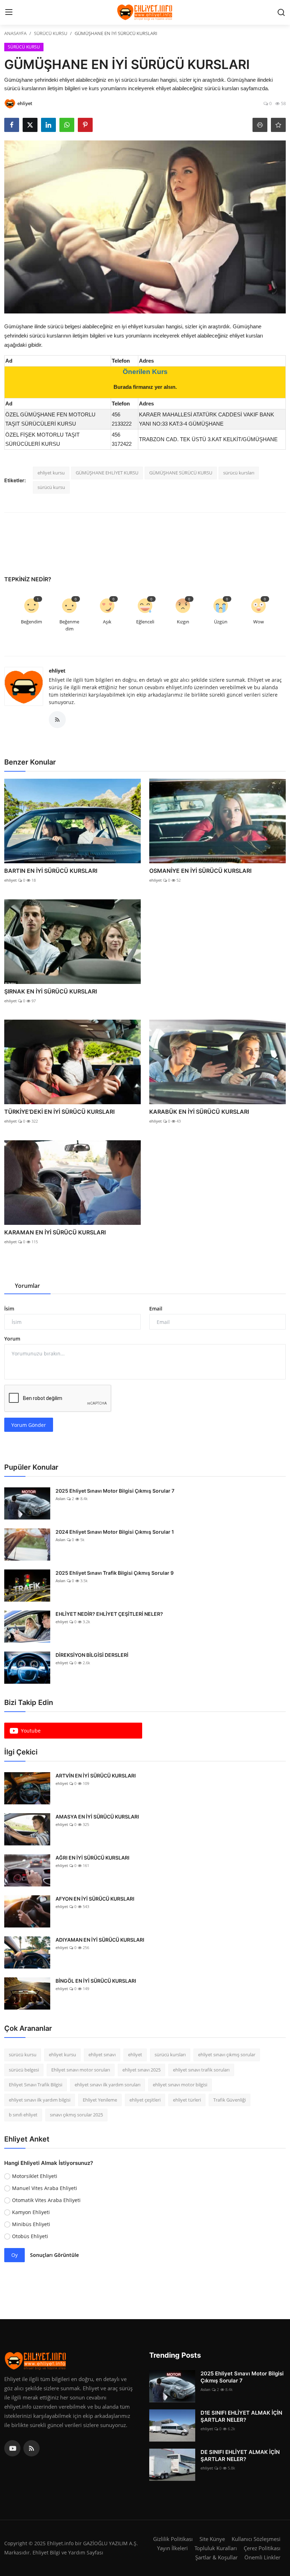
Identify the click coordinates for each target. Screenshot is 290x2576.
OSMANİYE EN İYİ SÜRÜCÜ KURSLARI (200, 871)
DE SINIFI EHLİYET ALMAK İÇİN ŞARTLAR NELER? (240, 2456)
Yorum (12, 1339)
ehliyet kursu (51, 473)
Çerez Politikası (262, 2548)
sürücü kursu (51, 487)
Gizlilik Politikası (173, 2539)
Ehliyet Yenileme (100, 2100)
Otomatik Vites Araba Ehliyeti (46, 2200)
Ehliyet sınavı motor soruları (81, 2070)
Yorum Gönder (29, 1425)
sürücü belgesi (24, 2070)
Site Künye (212, 2539)
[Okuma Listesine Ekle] (278, 125)
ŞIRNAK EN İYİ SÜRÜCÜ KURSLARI (51, 991)
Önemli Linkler (262, 2557)
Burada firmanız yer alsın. (145, 387)
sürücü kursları (239, 473)
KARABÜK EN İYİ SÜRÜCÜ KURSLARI (199, 1112)
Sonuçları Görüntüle (54, 2255)
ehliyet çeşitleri (145, 2100)
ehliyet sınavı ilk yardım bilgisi (40, 2100)
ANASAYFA (15, 33)
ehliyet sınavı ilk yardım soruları (108, 2085)
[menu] (9, 12)
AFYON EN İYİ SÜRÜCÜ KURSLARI (95, 1899)
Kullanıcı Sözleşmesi (256, 2539)
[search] (281, 12)
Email (156, 1309)
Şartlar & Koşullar (216, 2557)
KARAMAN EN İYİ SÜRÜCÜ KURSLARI (55, 1232)
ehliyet (57, 671)
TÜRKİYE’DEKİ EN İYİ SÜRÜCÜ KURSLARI (59, 1112)
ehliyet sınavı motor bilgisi (180, 2085)
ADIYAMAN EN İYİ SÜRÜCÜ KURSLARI (100, 1940)
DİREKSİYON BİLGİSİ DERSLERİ (92, 1655)
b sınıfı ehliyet (23, 2115)
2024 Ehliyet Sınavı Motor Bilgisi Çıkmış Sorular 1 (115, 1532)
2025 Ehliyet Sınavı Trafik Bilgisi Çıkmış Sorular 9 (115, 1573)
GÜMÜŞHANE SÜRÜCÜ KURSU (181, 473)
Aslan (60, 1499)
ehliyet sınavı (102, 2055)
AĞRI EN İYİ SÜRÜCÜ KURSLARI (92, 1858)
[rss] (31, 2448)
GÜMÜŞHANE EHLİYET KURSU (107, 473)
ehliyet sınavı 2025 (141, 2070)
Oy (14, 2255)
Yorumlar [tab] (27, 1286)
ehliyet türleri (187, 2100)
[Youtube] (12, 2448)
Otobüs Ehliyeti (30, 2236)
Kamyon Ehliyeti (31, 2212)
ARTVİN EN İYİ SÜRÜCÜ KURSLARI (96, 1776)
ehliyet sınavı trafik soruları (201, 2070)
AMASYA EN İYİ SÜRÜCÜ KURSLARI (97, 1817)
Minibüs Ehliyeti (31, 2224)
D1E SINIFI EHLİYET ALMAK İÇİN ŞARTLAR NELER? (241, 2416)
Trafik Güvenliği (230, 2100)
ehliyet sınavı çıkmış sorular (227, 2055)
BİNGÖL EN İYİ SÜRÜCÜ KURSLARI (96, 1981)
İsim (9, 1309)
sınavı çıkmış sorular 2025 (76, 2115)
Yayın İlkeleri (172, 2548)
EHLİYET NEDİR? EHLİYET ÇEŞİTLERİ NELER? (109, 1614)
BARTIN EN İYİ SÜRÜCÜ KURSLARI (51, 871)
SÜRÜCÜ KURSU (51, 33)
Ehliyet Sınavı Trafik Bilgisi (36, 2085)
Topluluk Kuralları (216, 2548)
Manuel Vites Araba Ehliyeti (45, 2188)
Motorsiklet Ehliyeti (35, 2176)
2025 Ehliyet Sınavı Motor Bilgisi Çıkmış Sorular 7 (115, 1491)
